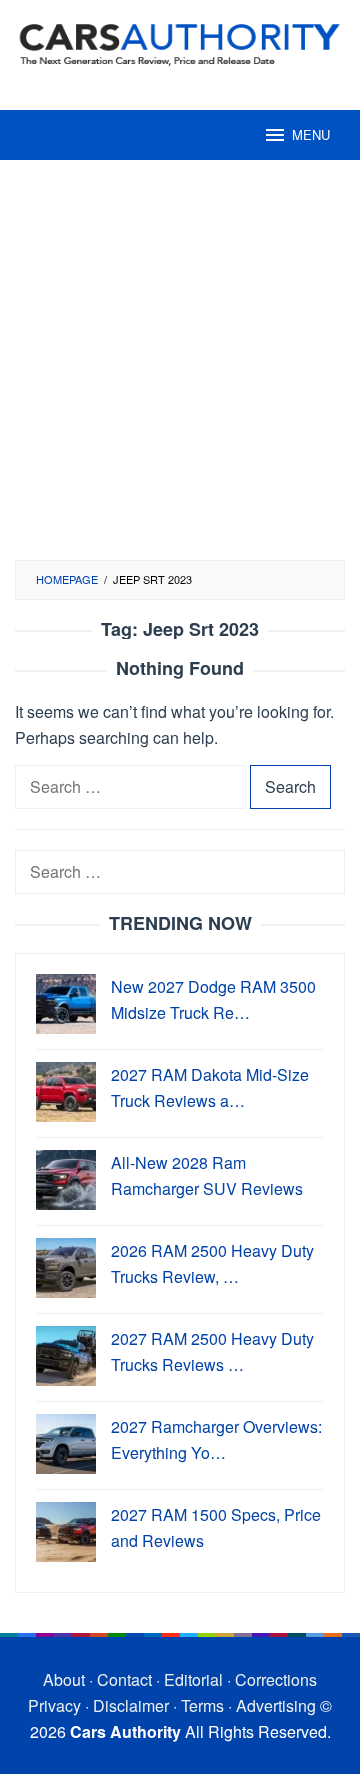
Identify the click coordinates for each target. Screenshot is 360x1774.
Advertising (276, 1705)
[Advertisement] (180, 370)
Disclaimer (131, 1705)
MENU (311, 134)
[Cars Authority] (180, 42)
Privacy (54, 1705)
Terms (202, 1705)
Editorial (193, 1679)
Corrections (276, 1679)
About (64, 1679)
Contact (124, 1679)
